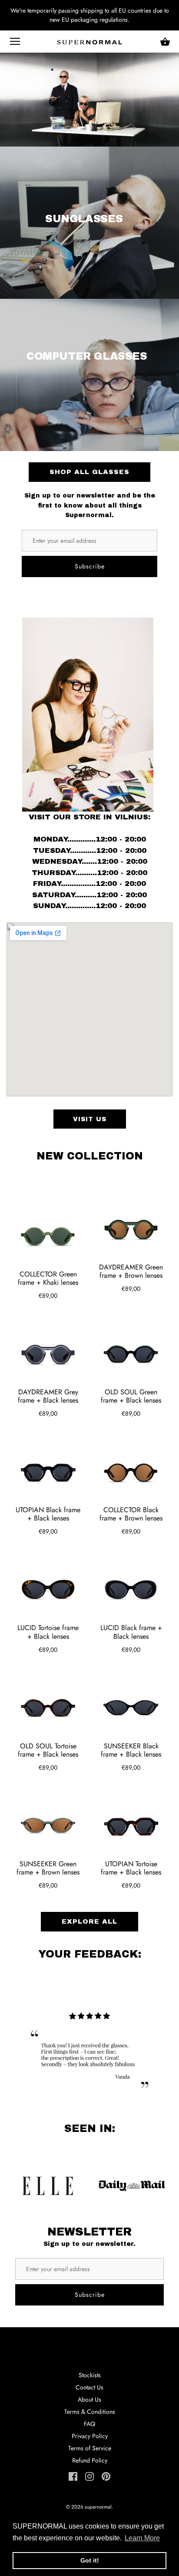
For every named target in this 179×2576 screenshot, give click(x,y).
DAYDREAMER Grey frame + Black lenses (48, 1396)
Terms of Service (90, 2448)
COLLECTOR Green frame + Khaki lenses (48, 1278)
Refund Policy (90, 2460)
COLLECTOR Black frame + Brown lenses (131, 1514)
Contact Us (89, 2387)
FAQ (89, 2424)
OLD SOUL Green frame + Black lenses (131, 1396)
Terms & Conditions (90, 2412)
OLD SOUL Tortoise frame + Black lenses (48, 1750)
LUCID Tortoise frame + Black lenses (48, 1632)
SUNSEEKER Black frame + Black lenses (131, 1750)
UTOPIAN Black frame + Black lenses (48, 1514)
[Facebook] (73, 2476)
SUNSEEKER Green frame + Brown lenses (48, 1868)
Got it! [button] (90, 2560)
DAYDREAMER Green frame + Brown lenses (131, 1271)
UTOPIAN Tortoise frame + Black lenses (131, 1868)
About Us (89, 2399)
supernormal (98, 2507)
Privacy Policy (90, 2436)
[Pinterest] (106, 2476)
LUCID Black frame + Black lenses (131, 1632)
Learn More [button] (142, 2538)
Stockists (90, 2375)
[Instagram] (89, 2476)
